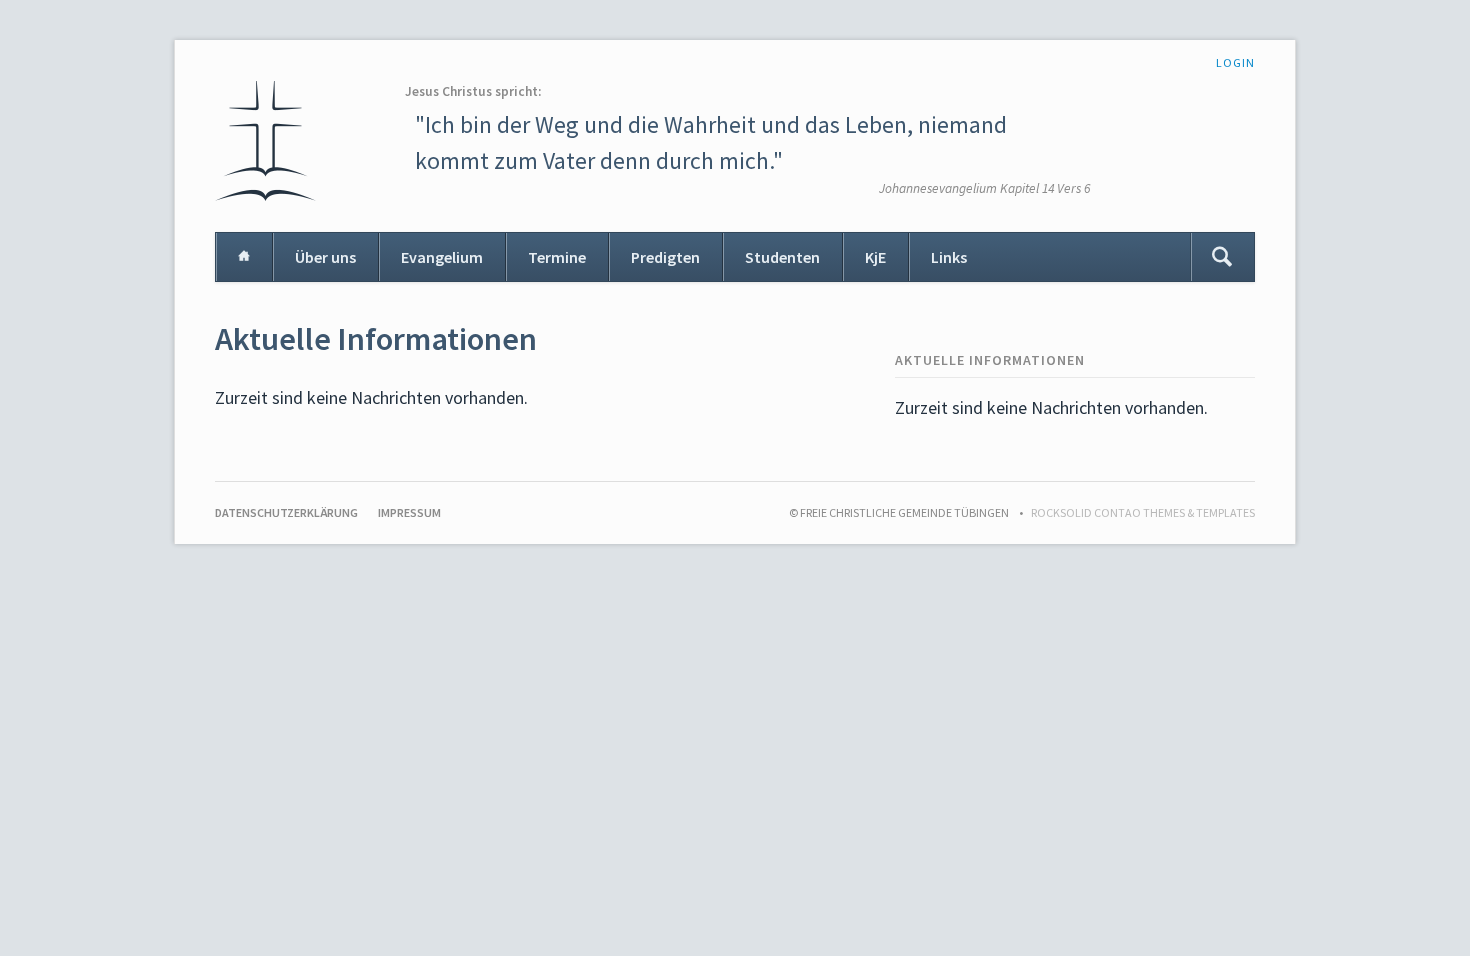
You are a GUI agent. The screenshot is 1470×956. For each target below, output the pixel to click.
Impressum (409, 512)
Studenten (782, 257)
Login (1235, 62)
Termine (557, 257)
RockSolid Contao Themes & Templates (1143, 512)
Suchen (1222, 257)
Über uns (325, 257)
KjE (875, 257)
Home (244, 257)
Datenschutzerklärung (286, 512)
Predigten (665, 257)
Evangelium (442, 257)
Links (949, 257)
